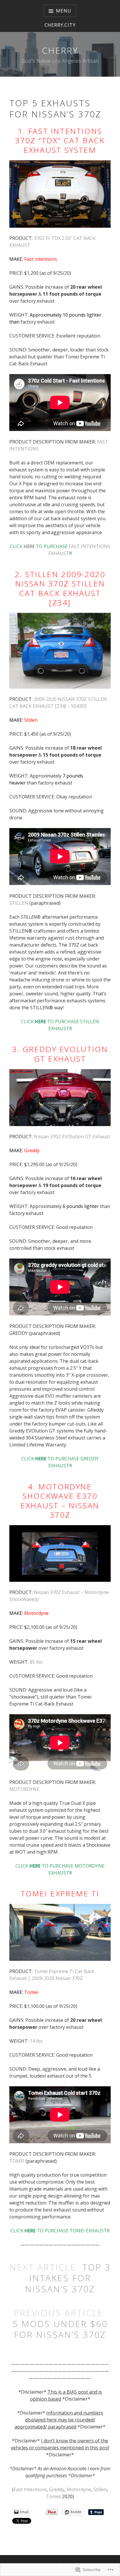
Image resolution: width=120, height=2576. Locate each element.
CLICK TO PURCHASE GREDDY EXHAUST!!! (60, 1462)
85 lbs (36, 1662)
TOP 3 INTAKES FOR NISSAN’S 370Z (68, 2278)
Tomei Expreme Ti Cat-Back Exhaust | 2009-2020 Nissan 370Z (52, 1975)
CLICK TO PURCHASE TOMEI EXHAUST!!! (60, 2231)
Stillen (31, 720)
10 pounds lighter (82, 315)
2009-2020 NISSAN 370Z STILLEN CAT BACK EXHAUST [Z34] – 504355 (58, 703)
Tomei (31, 1992)
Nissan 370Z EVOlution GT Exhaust (72, 1137)
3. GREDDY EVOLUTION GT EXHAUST (60, 1054)
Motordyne (36, 1613)
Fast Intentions (41, 259)
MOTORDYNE (24, 1789)
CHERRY (60, 50)
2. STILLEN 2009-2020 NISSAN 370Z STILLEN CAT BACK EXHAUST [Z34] (60, 588)
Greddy (57, 2489)
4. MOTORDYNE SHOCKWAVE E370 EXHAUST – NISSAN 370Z (60, 1501)
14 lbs (36, 2041)
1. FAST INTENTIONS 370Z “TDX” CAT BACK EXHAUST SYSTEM (60, 140)
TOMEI (17, 2161)
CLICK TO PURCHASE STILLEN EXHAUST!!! (60, 1025)
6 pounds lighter (81, 1206)
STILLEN (19, 903)
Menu (63, 11)
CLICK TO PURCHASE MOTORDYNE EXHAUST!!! (60, 1869)
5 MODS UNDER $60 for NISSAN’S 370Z (60, 2329)
